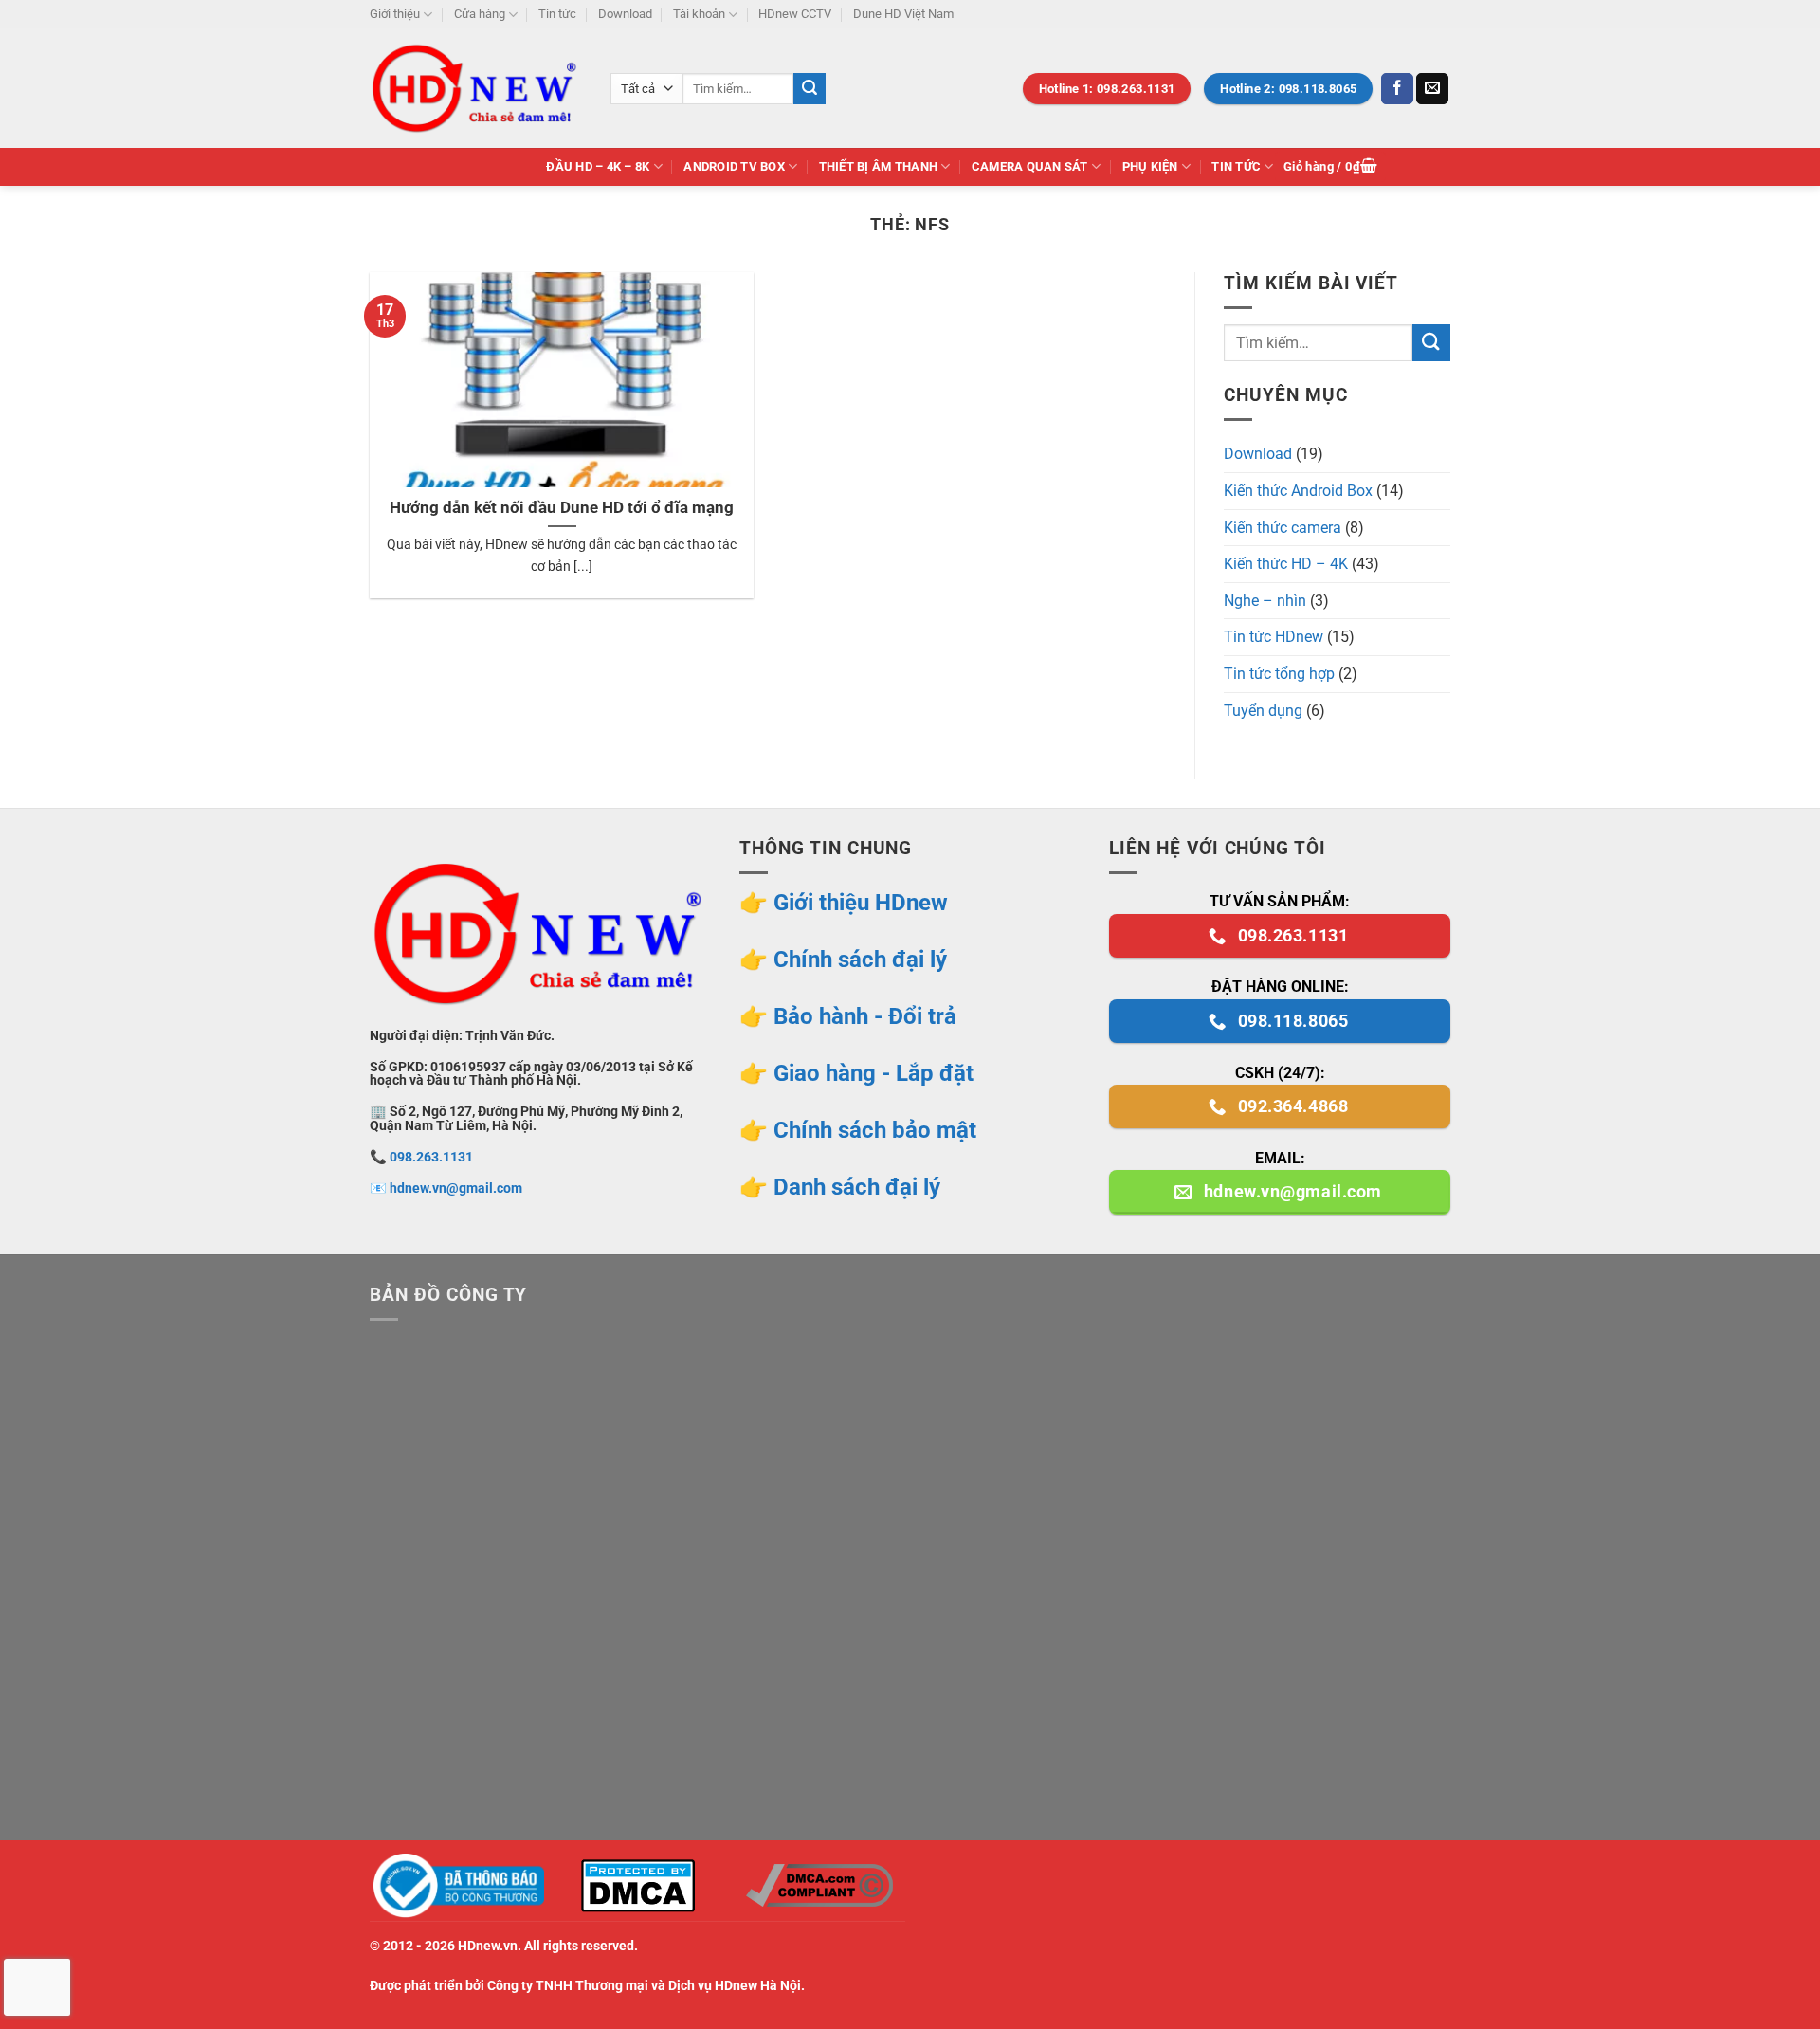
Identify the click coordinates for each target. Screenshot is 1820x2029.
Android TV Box (734, 166)
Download (625, 14)
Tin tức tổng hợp (1279, 674)
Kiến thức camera (1283, 528)
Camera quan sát (1030, 166)
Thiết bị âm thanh (878, 166)
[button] (1330, 167)
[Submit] (810, 89)
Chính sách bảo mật (875, 1130)
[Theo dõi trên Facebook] (1397, 89)
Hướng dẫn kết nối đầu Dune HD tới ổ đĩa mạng (562, 508)
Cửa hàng (480, 14)
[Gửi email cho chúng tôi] (1432, 89)
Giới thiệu (395, 14)
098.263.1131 (431, 1157)
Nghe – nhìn (1265, 601)
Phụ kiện (1150, 166)
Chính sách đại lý (860, 960)
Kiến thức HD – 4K (1286, 564)
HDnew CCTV (795, 14)
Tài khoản (699, 14)
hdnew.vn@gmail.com (456, 1188)
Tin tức (557, 14)
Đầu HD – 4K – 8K (598, 166)
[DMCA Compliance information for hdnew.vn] (819, 1885)
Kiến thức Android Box (1298, 491)
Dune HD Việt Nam (903, 14)
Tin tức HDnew (1274, 637)
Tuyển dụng (1263, 711)
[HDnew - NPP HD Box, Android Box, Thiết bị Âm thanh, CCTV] (476, 88)
